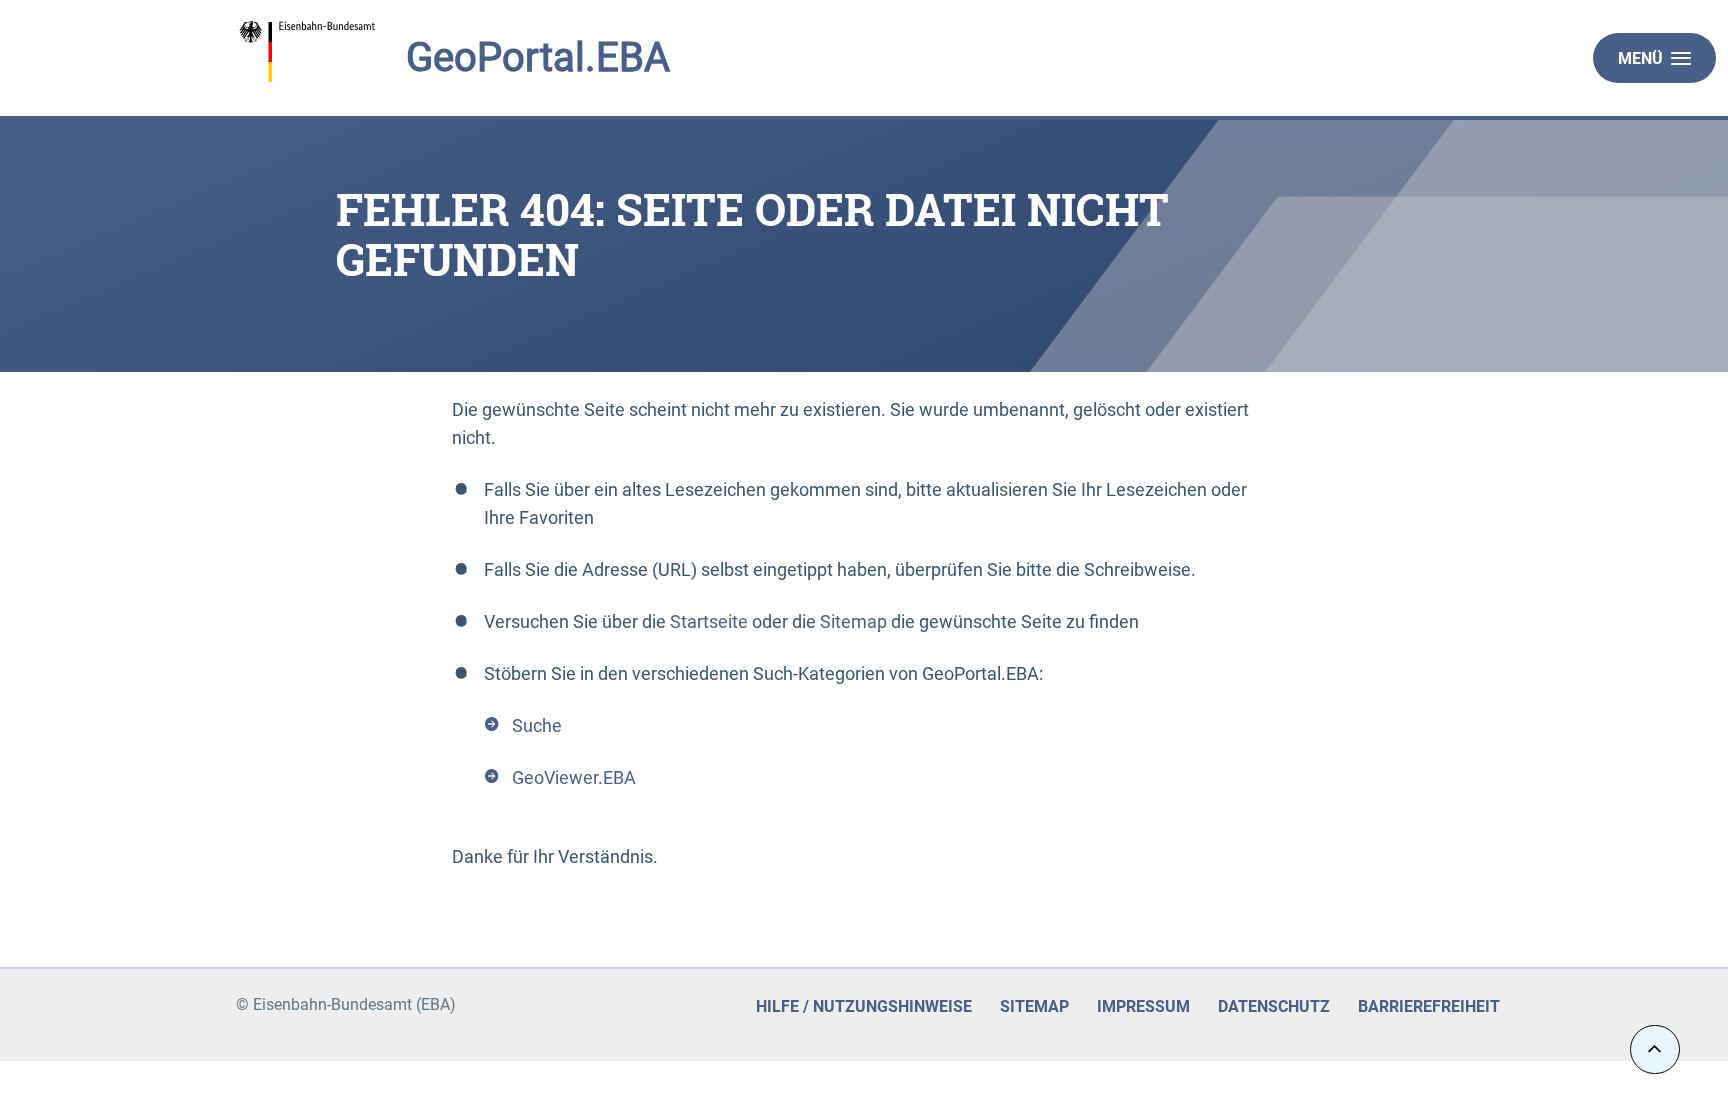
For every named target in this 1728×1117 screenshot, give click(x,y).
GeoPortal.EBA (538, 57)
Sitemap (853, 621)
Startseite (709, 621)
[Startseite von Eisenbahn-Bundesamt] (364, 52)
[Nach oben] (1655, 1049)
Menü (1640, 58)
